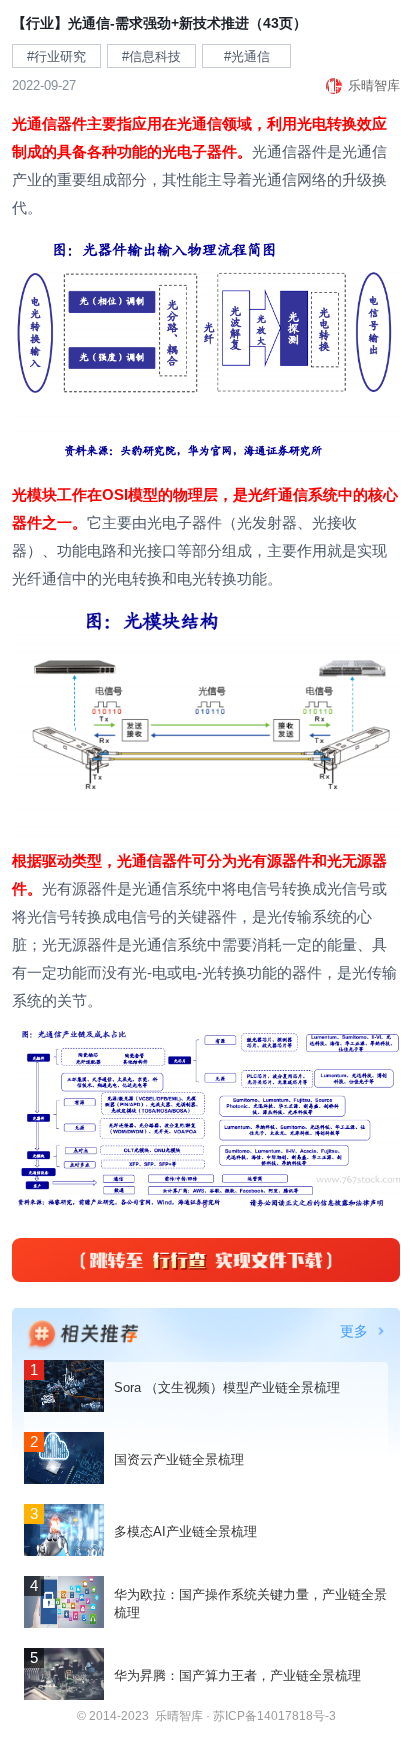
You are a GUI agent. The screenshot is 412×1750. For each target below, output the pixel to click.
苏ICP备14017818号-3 (274, 1716)
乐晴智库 (179, 1716)
